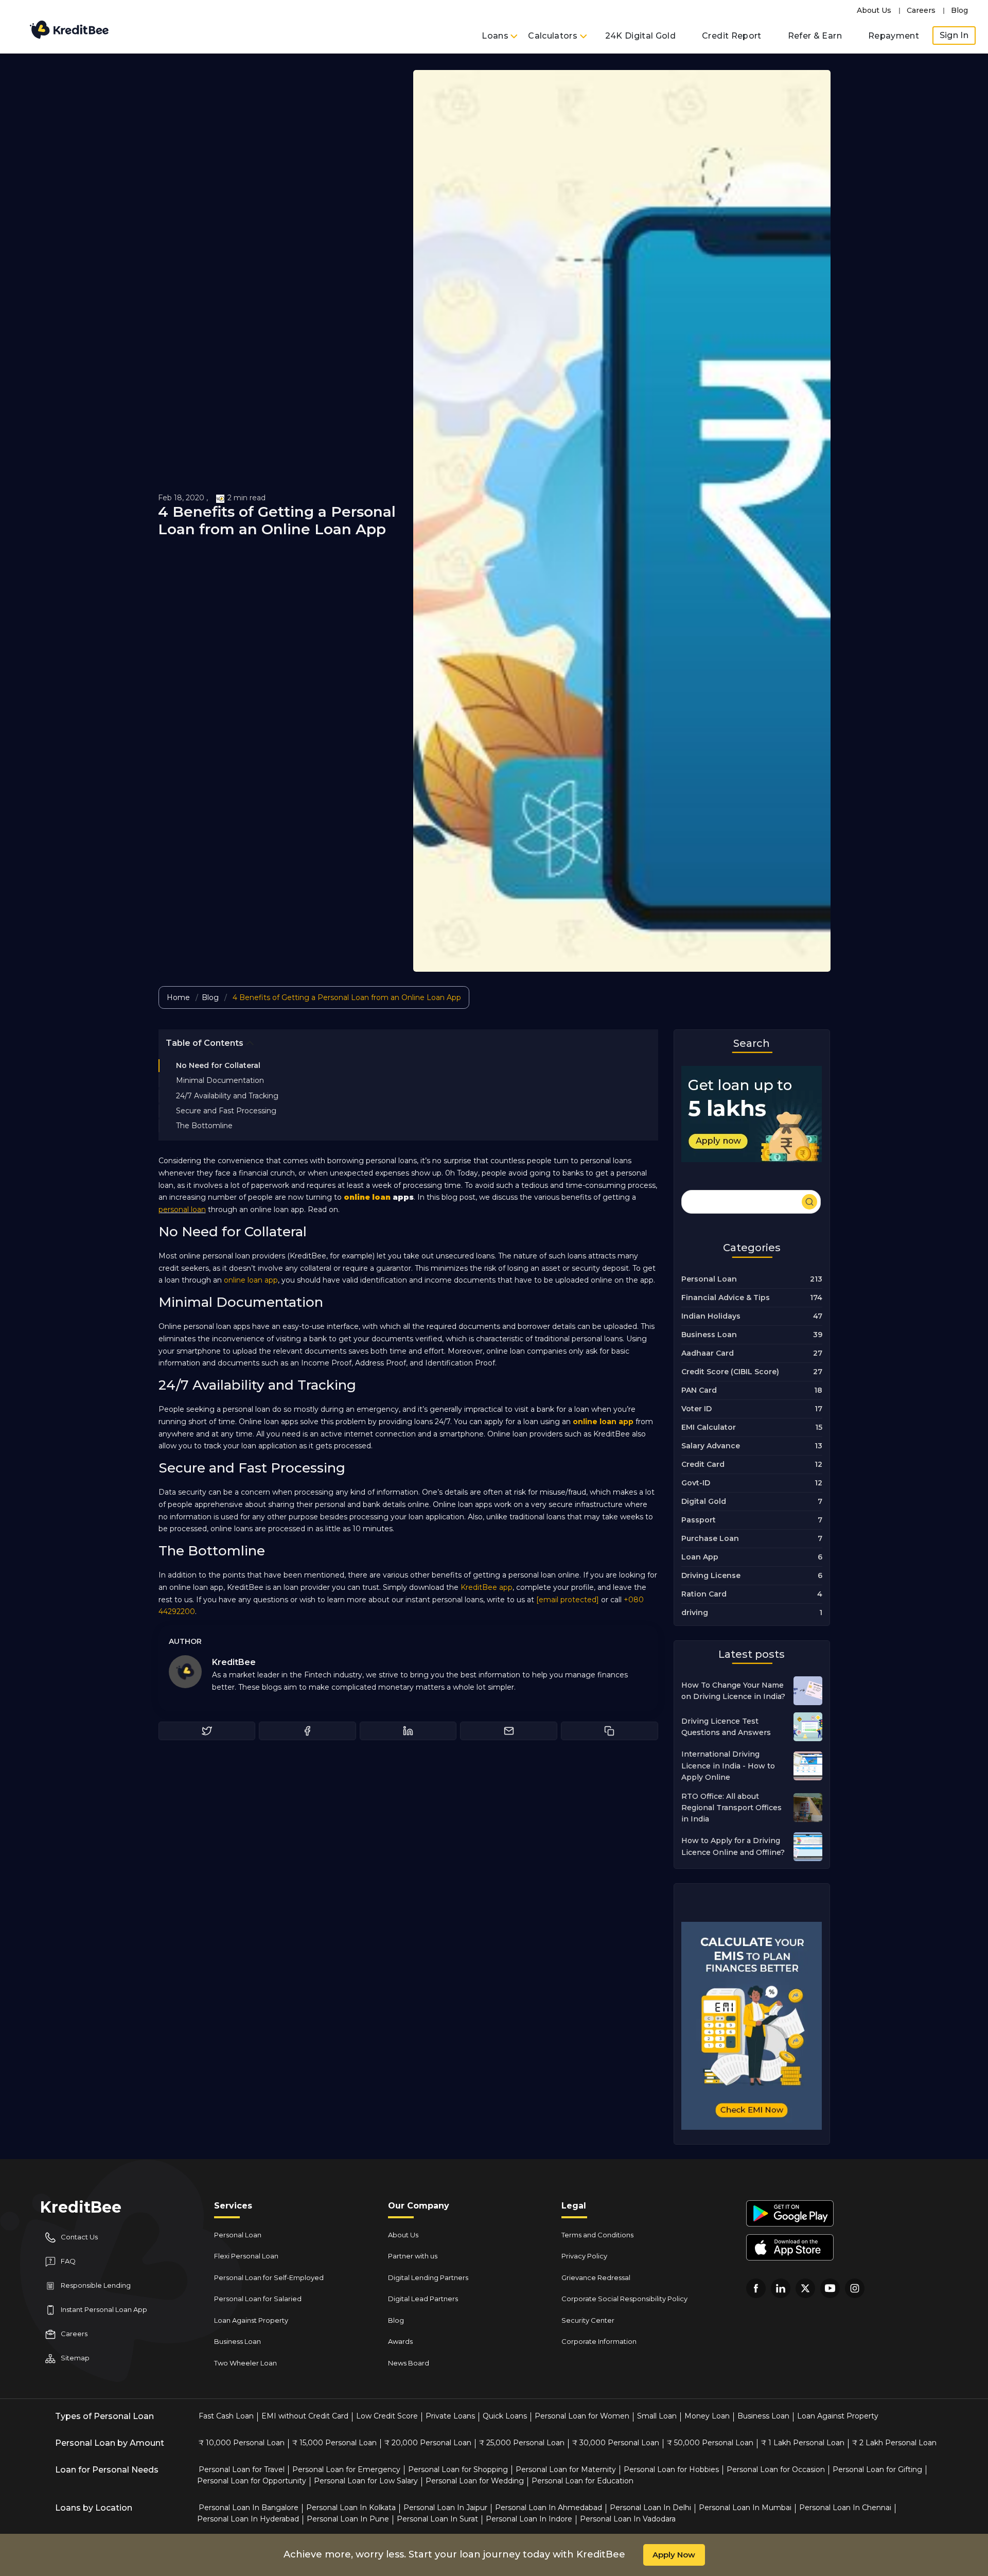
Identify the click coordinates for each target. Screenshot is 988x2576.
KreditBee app (487, 1587)
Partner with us (413, 2256)
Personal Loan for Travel (242, 2469)
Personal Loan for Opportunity (252, 2481)
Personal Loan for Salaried (258, 2299)
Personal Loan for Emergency (346, 2469)
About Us (874, 10)
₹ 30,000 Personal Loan (616, 2443)
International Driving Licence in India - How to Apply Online (728, 1766)
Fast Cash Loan (226, 2416)
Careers (921, 10)
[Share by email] (509, 1731)
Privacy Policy (584, 2256)
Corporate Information (599, 2341)
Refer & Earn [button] (815, 36)
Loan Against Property (251, 2320)
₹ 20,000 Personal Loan (428, 2443)
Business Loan (237, 2341)
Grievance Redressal (596, 2277)
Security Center (588, 2320)
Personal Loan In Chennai (845, 2508)
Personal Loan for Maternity (566, 2469)
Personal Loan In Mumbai (745, 2508)
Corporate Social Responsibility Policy (624, 2299)
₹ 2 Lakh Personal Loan (894, 2443)
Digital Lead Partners (423, 2299)
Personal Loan (238, 2235)
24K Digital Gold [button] (641, 36)
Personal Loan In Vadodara (628, 2519)
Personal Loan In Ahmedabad (549, 2508)
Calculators (554, 36)
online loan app (251, 1280)
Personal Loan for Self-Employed (269, 2277)
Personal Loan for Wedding (475, 2481)
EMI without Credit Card (305, 2416)
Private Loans (450, 2416)
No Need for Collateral (218, 1065)
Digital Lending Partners (428, 2277)
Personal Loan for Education (583, 2481)
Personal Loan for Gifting (877, 2469)
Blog (959, 10)
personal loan (182, 1210)
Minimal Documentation (220, 1080)
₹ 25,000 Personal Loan (522, 2443)
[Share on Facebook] (307, 1731)
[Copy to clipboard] (610, 1731)
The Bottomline (204, 1126)
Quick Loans (505, 2416)
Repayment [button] (894, 36)
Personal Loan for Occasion (776, 2469)
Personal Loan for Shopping (458, 2469)
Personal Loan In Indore (529, 2519)
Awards (400, 2341)
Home (178, 997)
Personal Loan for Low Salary (366, 2481)
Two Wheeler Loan (245, 2363)
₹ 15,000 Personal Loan (334, 2443)
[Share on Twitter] (207, 1731)
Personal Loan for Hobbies (671, 2469)
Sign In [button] (954, 35)
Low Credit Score (387, 2416)
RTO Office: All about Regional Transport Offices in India (731, 1808)
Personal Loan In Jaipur (445, 2508)
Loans (496, 36)
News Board (409, 2363)
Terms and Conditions (597, 2235)
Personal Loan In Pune (348, 2519)
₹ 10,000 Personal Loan (242, 2443)
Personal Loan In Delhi (650, 2508)
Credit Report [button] (732, 36)
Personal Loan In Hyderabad (248, 2519)
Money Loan (707, 2416)
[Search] (751, 1200)
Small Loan (657, 2416)
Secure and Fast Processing (226, 1111)
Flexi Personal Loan (246, 2256)
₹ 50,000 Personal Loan (710, 2443)
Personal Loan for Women (582, 2416)
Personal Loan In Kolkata (351, 2508)
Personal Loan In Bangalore (249, 2508)
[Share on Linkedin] (408, 1731)
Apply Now (674, 2555)
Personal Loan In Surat (437, 2519)
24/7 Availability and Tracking (227, 1095)
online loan (367, 1197)
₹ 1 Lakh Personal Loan (803, 2443)
